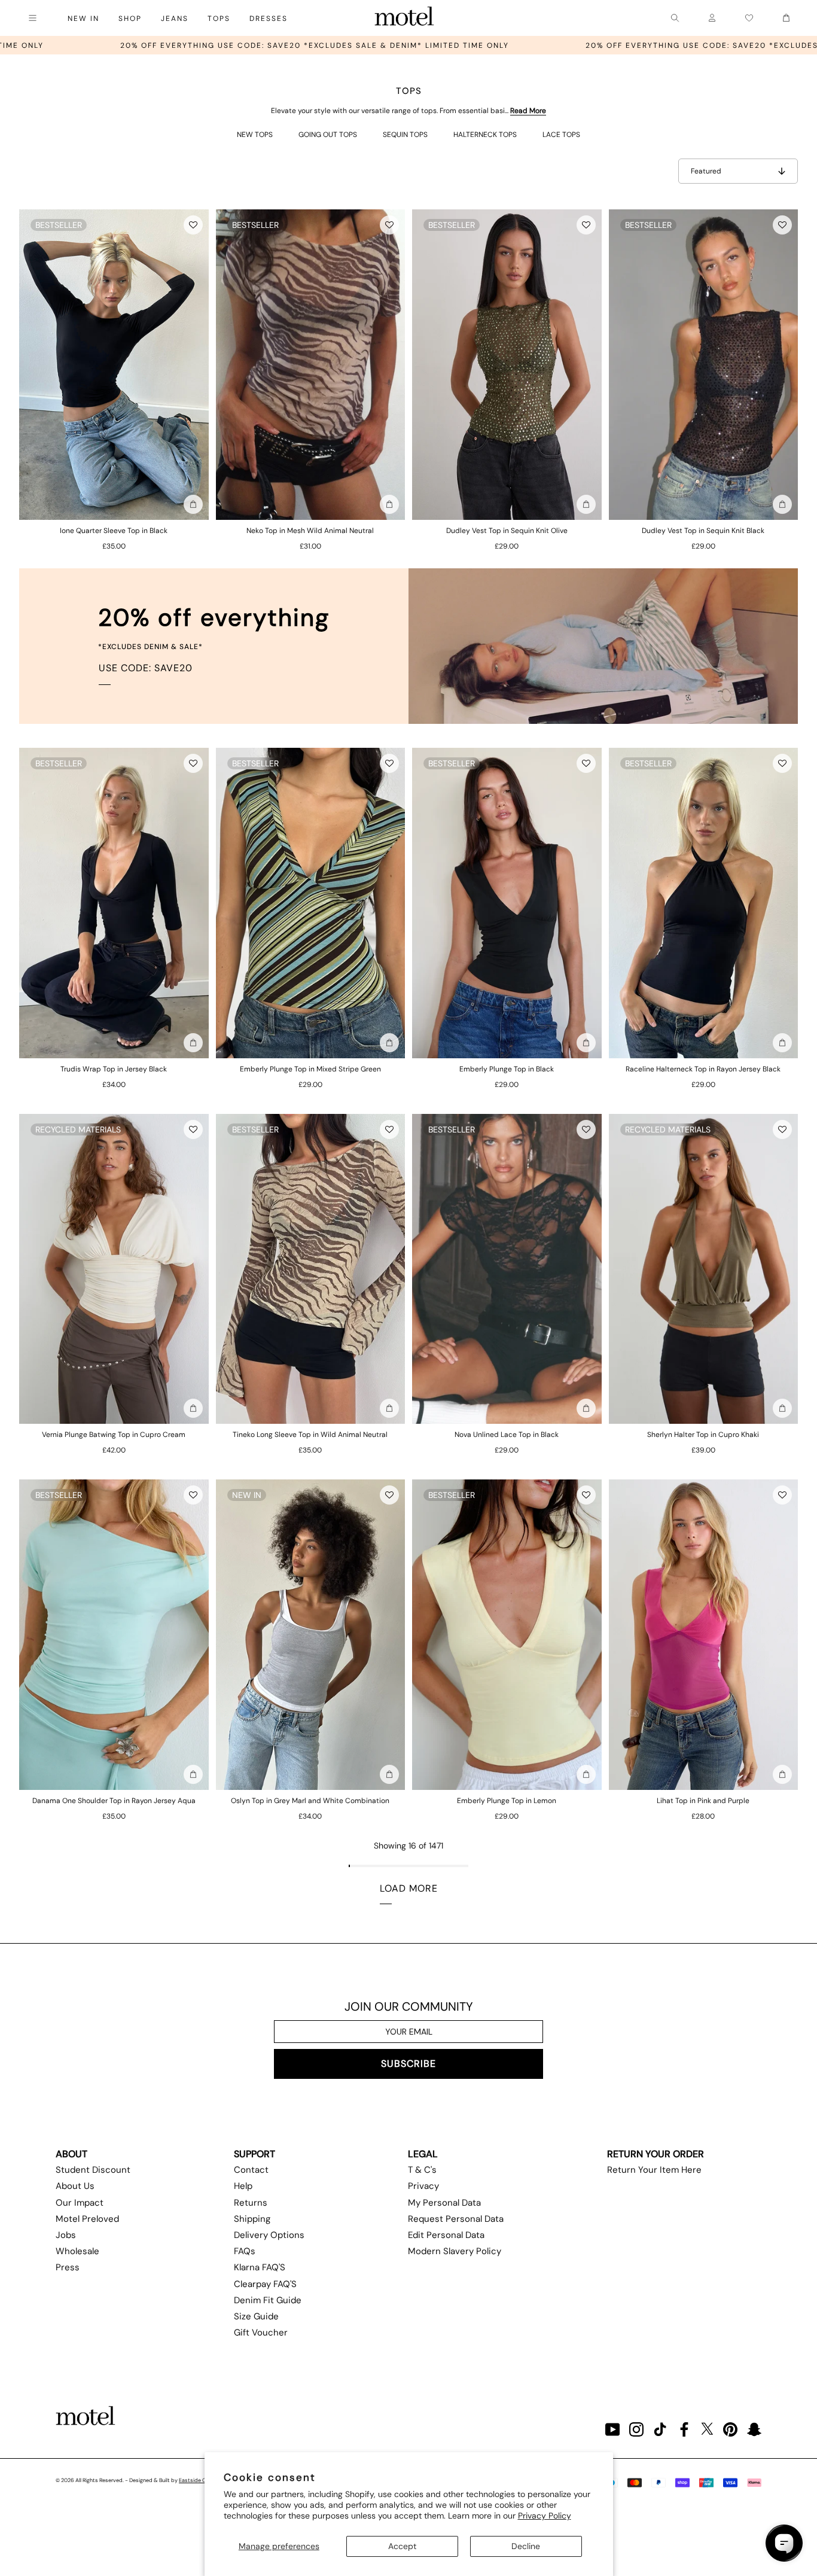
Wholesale (77, 2251)
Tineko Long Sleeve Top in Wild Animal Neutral (310, 1435)
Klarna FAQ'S (260, 2267)
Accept (402, 2546)
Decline (526, 2546)
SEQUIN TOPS (405, 135)
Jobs (66, 2235)
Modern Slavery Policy (455, 2251)
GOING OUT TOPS (328, 135)
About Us (75, 2186)
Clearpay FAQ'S (265, 2284)
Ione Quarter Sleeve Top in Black (114, 531)
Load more (409, 1888)
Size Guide (256, 2316)
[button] (193, 225)
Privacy (423, 2186)
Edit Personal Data (446, 2235)
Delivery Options (269, 2235)
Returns (251, 2203)
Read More (528, 111)
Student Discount (93, 2170)
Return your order (656, 2154)
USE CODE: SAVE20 (146, 668)
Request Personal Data (456, 2219)
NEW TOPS (255, 135)
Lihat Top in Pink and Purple (703, 1801)
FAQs (245, 2251)
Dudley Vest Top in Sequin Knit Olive (507, 531)
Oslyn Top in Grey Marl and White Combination (310, 1801)
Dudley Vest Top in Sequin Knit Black (703, 531)
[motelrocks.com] (404, 18)
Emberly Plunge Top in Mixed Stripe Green (310, 1069)
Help (243, 2186)
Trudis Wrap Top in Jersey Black (114, 1069)
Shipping (252, 2219)
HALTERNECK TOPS (485, 135)
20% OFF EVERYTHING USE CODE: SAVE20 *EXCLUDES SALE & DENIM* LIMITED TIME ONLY (551, 45)
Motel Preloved (87, 2219)
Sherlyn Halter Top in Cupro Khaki (703, 1435)
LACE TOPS (561, 135)
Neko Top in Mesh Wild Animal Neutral (310, 531)
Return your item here (654, 2170)
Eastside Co (194, 2480)
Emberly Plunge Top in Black (507, 1069)
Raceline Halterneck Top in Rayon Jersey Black (703, 1069)
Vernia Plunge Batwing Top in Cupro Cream (114, 1435)
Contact (251, 2170)
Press (68, 2267)
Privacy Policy (545, 2516)
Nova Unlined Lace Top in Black (507, 1435)
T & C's (422, 2170)
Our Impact (80, 2203)
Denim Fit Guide (268, 2300)
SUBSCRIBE (408, 2064)
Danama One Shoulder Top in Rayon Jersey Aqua (114, 1801)
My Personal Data (444, 2203)
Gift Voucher (261, 2333)
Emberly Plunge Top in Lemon (507, 1801)
